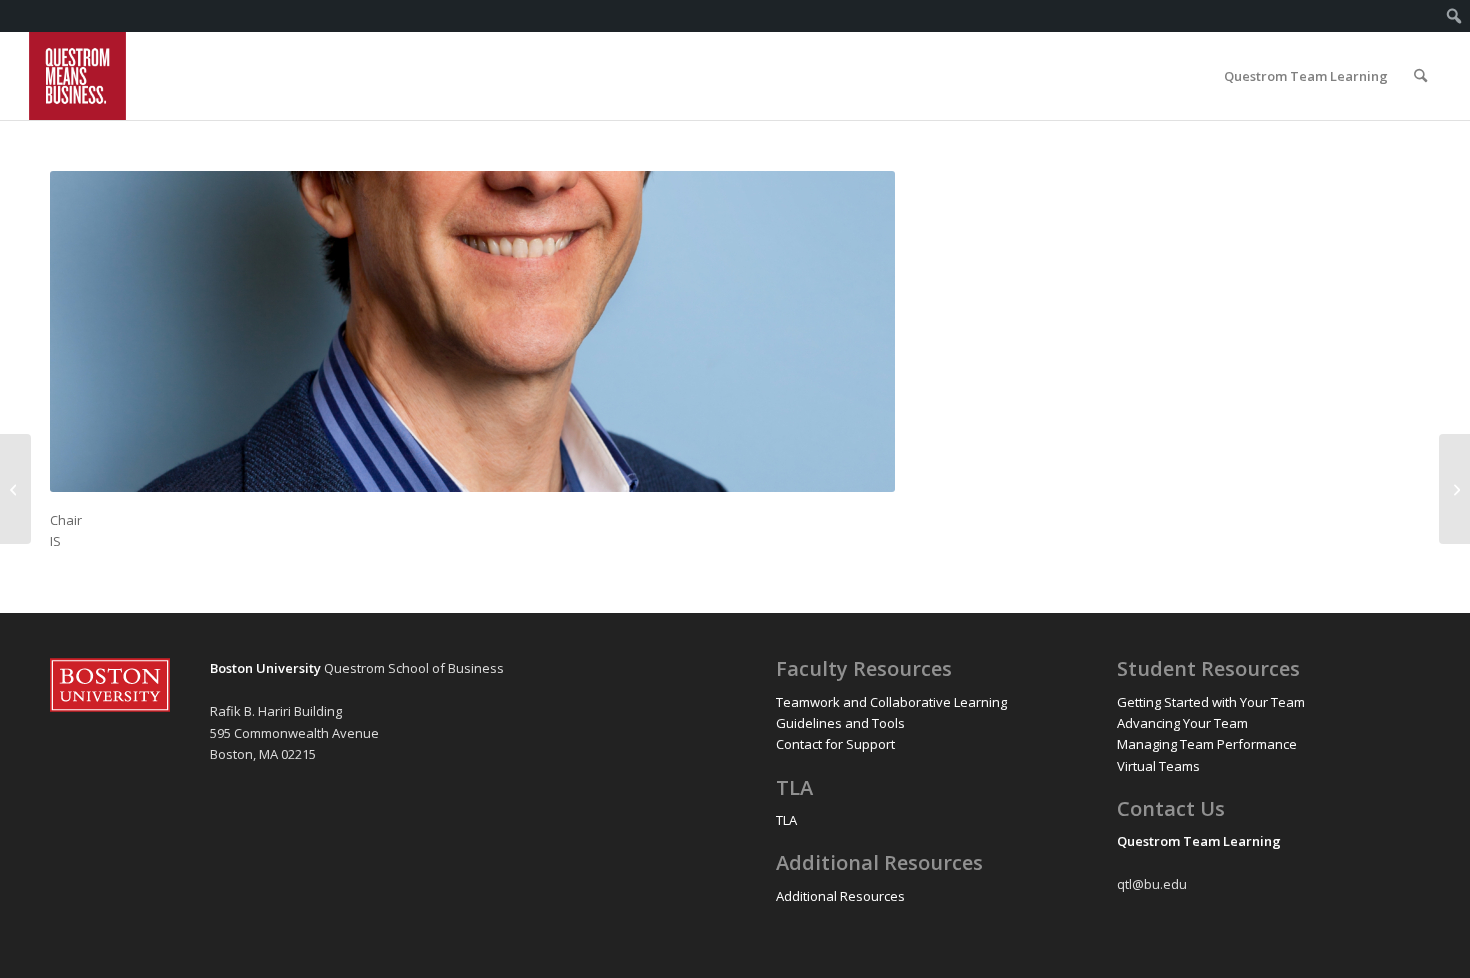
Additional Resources (840, 896)
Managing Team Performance (1207, 744)
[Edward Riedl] (15, 489)
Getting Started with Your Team (1211, 702)
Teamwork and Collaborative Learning (891, 702)
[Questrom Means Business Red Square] (77, 76)
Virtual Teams (1158, 766)
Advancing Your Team (1182, 723)
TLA (786, 820)
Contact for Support (835, 744)
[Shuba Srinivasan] (1454, 489)
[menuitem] (1454, 16)
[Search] (1420, 76)
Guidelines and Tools (840, 723)
